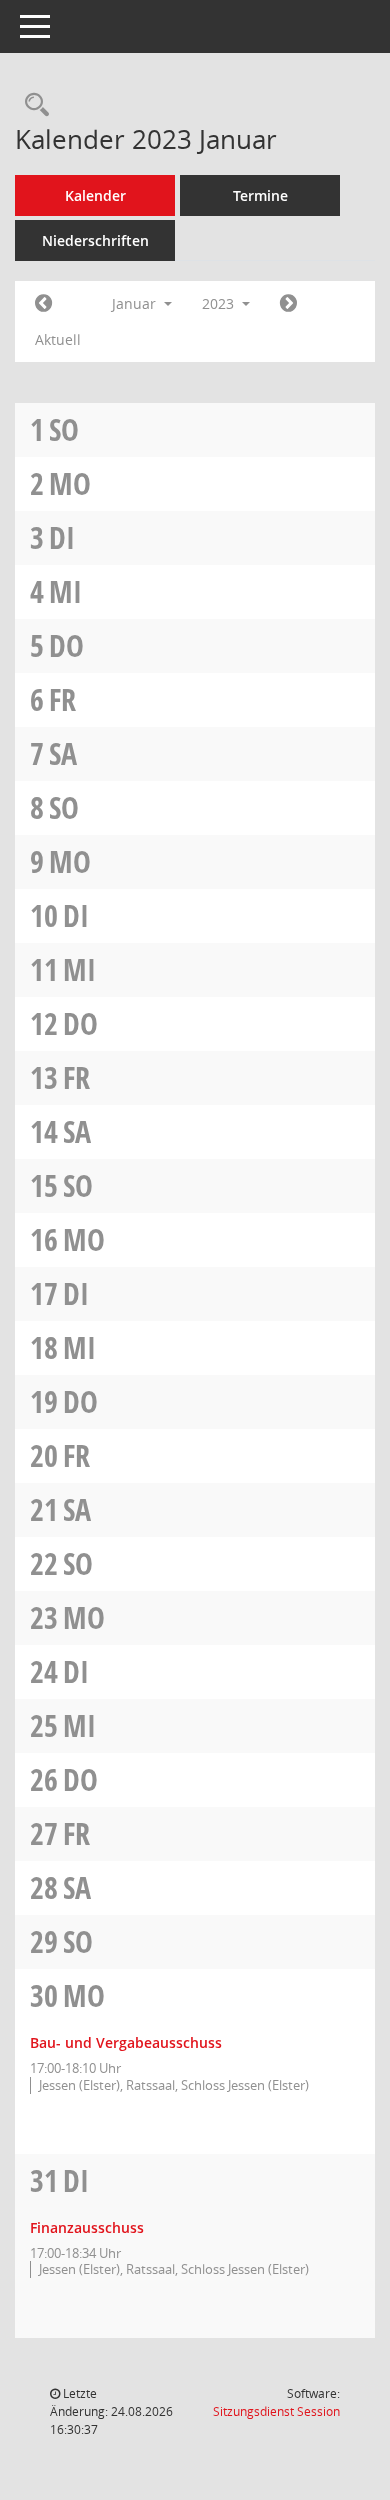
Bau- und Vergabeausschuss (126, 2042)
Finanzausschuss (87, 2227)
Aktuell (58, 339)
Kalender (95, 195)
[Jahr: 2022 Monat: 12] (43, 304)
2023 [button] (220, 303)
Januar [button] (136, 303)
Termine (260, 195)
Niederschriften (95, 240)
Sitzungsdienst (276, 2411)
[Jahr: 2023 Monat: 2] (288, 304)
